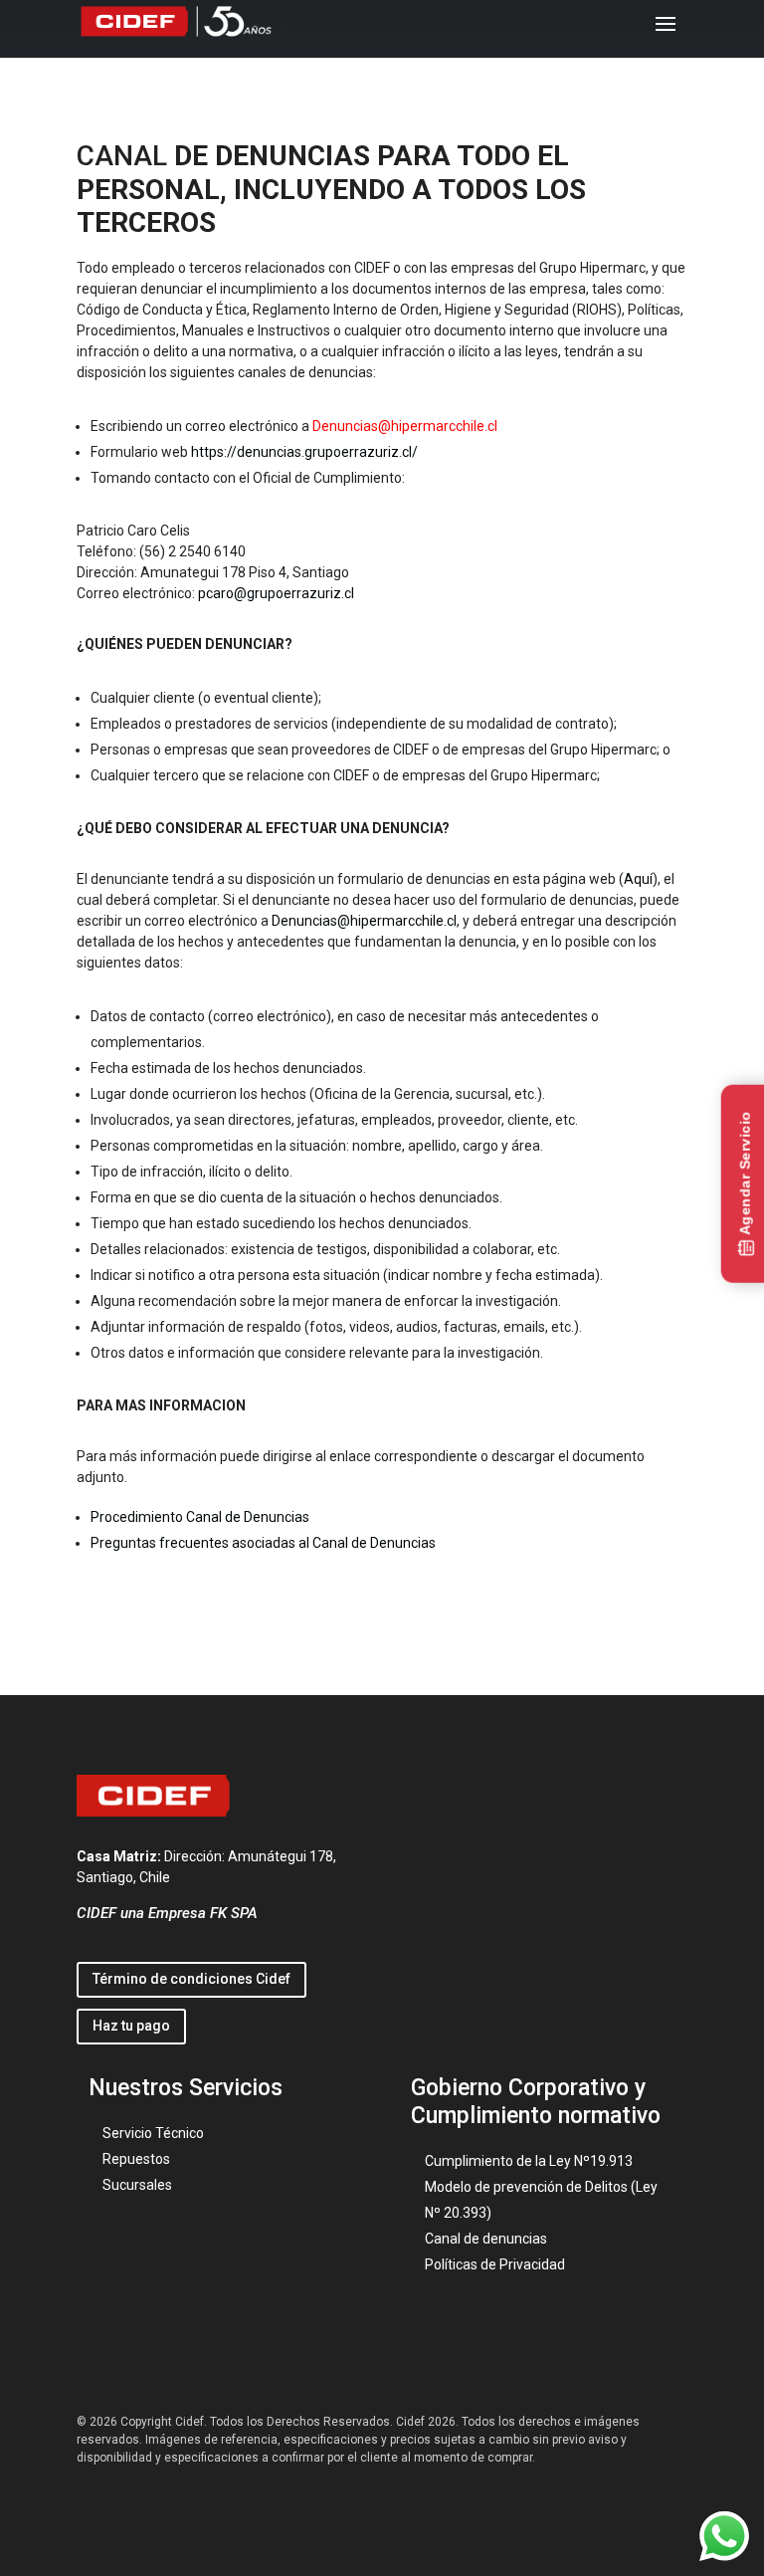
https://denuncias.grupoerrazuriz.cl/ (306, 452)
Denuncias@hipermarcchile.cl (364, 921)
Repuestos (136, 2159)
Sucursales (137, 2185)
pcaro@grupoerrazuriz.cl (276, 593)
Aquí (638, 879)
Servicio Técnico (153, 2133)
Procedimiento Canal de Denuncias (200, 1517)
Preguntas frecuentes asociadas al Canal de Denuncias (263, 1543)
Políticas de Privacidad (495, 2264)
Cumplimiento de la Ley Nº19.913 (529, 2161)
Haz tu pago (131, 2026)
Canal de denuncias (486, 2239)
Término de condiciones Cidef (191, 1979)
